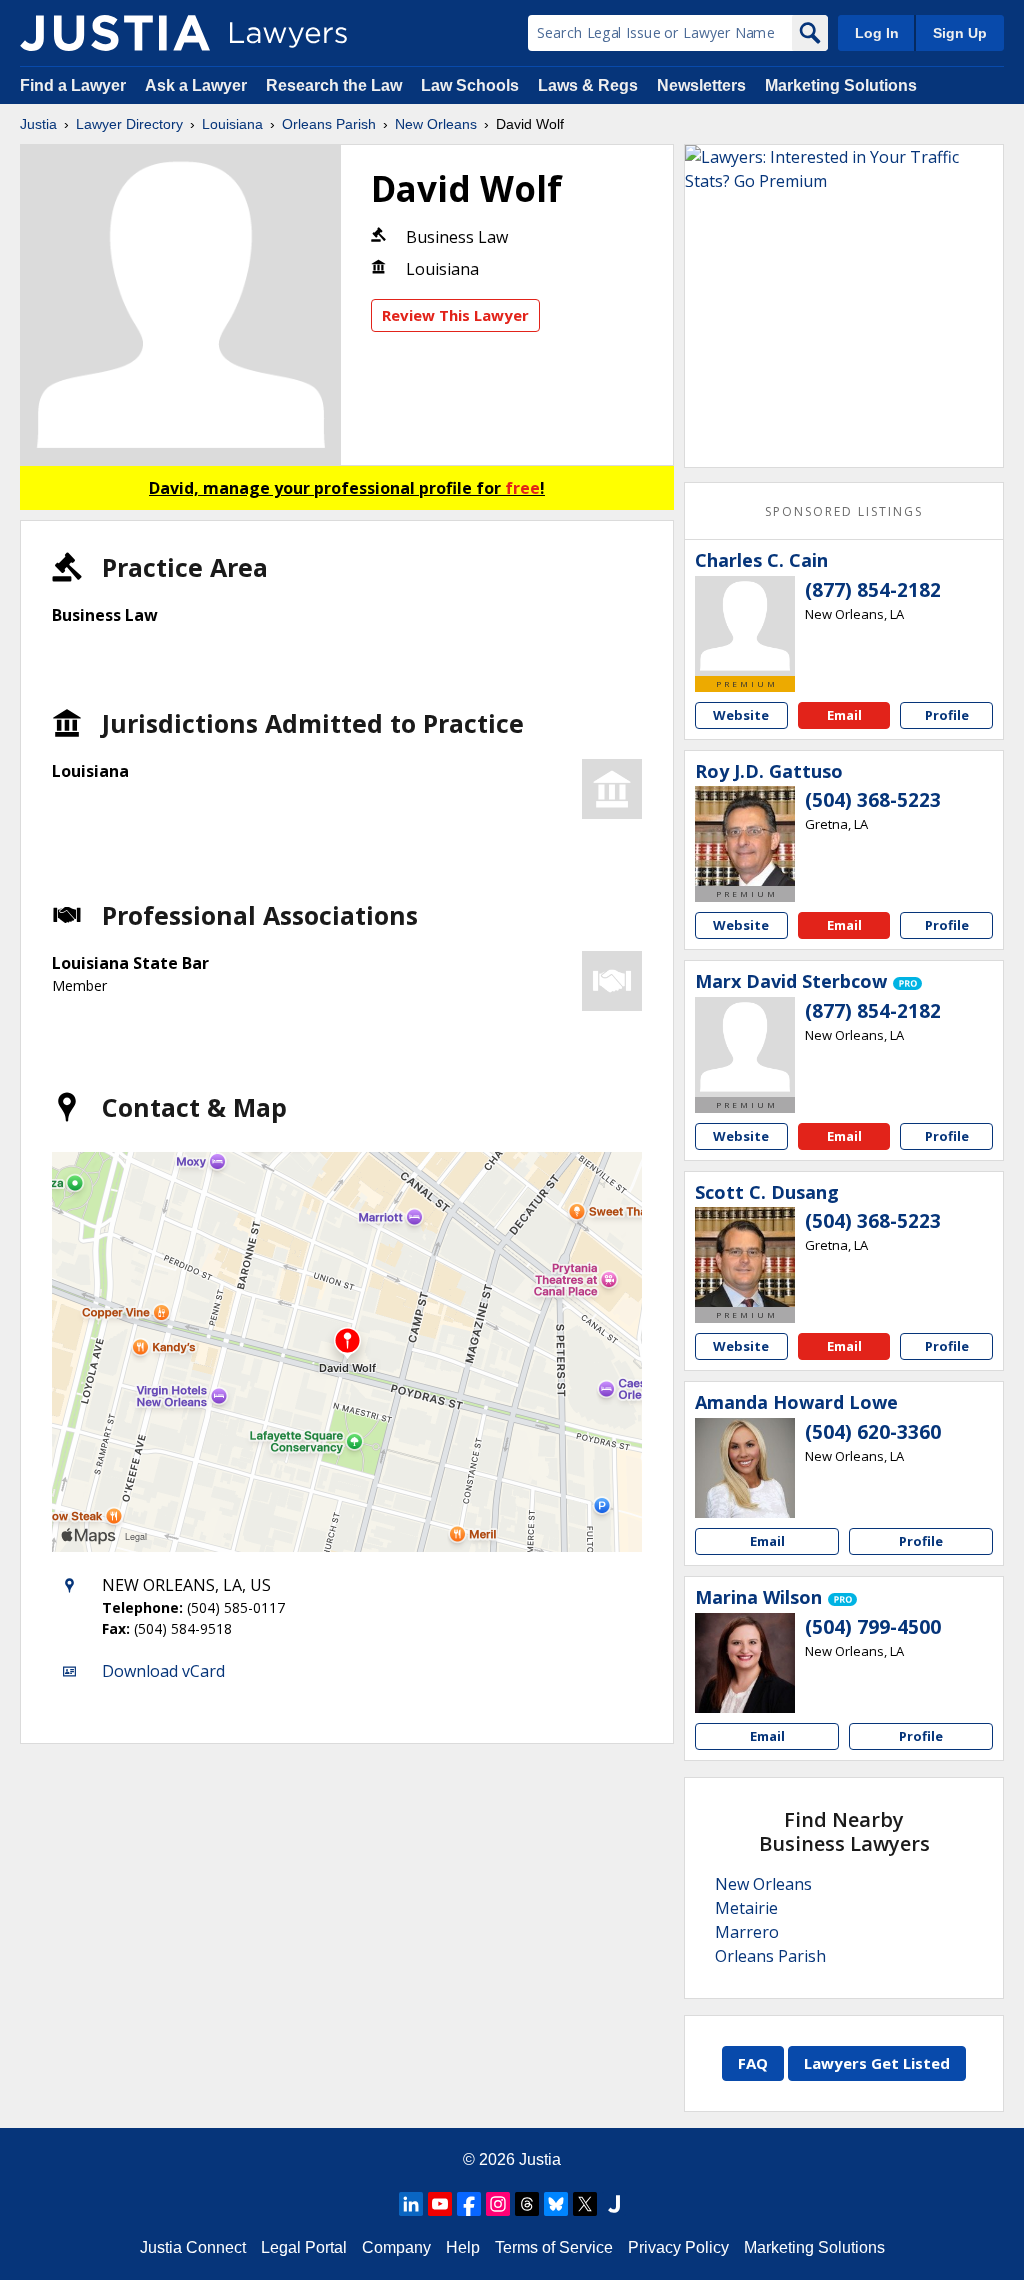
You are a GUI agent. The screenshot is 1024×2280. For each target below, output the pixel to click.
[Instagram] (498, 2204)
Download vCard (163, 1671)
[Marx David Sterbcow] (745, 1047)
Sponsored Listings (844, 511)
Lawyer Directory (129, 124)
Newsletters (701, 85)
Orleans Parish (329, 124)
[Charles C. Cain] (745, 626)
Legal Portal (304, 2247)
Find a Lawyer (73, 85)
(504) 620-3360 (873, 1432)
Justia (38, 124)
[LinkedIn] (411, 2204)
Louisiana (232, 124)
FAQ (753, 2063)
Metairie (746, 1908)
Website (741, 715)
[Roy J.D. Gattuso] (745, 836)
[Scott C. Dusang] (745, 1257)
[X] (585, 2204)
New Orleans (436, 124)
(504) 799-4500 (873, 1627)
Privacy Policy (678, 2247)
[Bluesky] (556, 2204)
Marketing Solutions (841, 85)
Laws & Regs (588, 85)
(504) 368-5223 (873, 800)
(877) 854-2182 (873, 590)
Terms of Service (554, 2247)
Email (844, 715)
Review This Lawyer (455, 315)
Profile (947, 715)
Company (396, 2247)
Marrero (747, 1932)
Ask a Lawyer (198, 85)
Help (463, 2247)
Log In (877, 33)
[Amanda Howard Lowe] (745, 1468)
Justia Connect (193, 2247)
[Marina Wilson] (745, 1663)
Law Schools (470, 85)
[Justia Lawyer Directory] (115, 33)
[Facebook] (469, 2204)
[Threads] (527, 2204)
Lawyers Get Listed (877, 2063)
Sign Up (960, 33)
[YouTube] (440, 2204)
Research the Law (334, 85)
